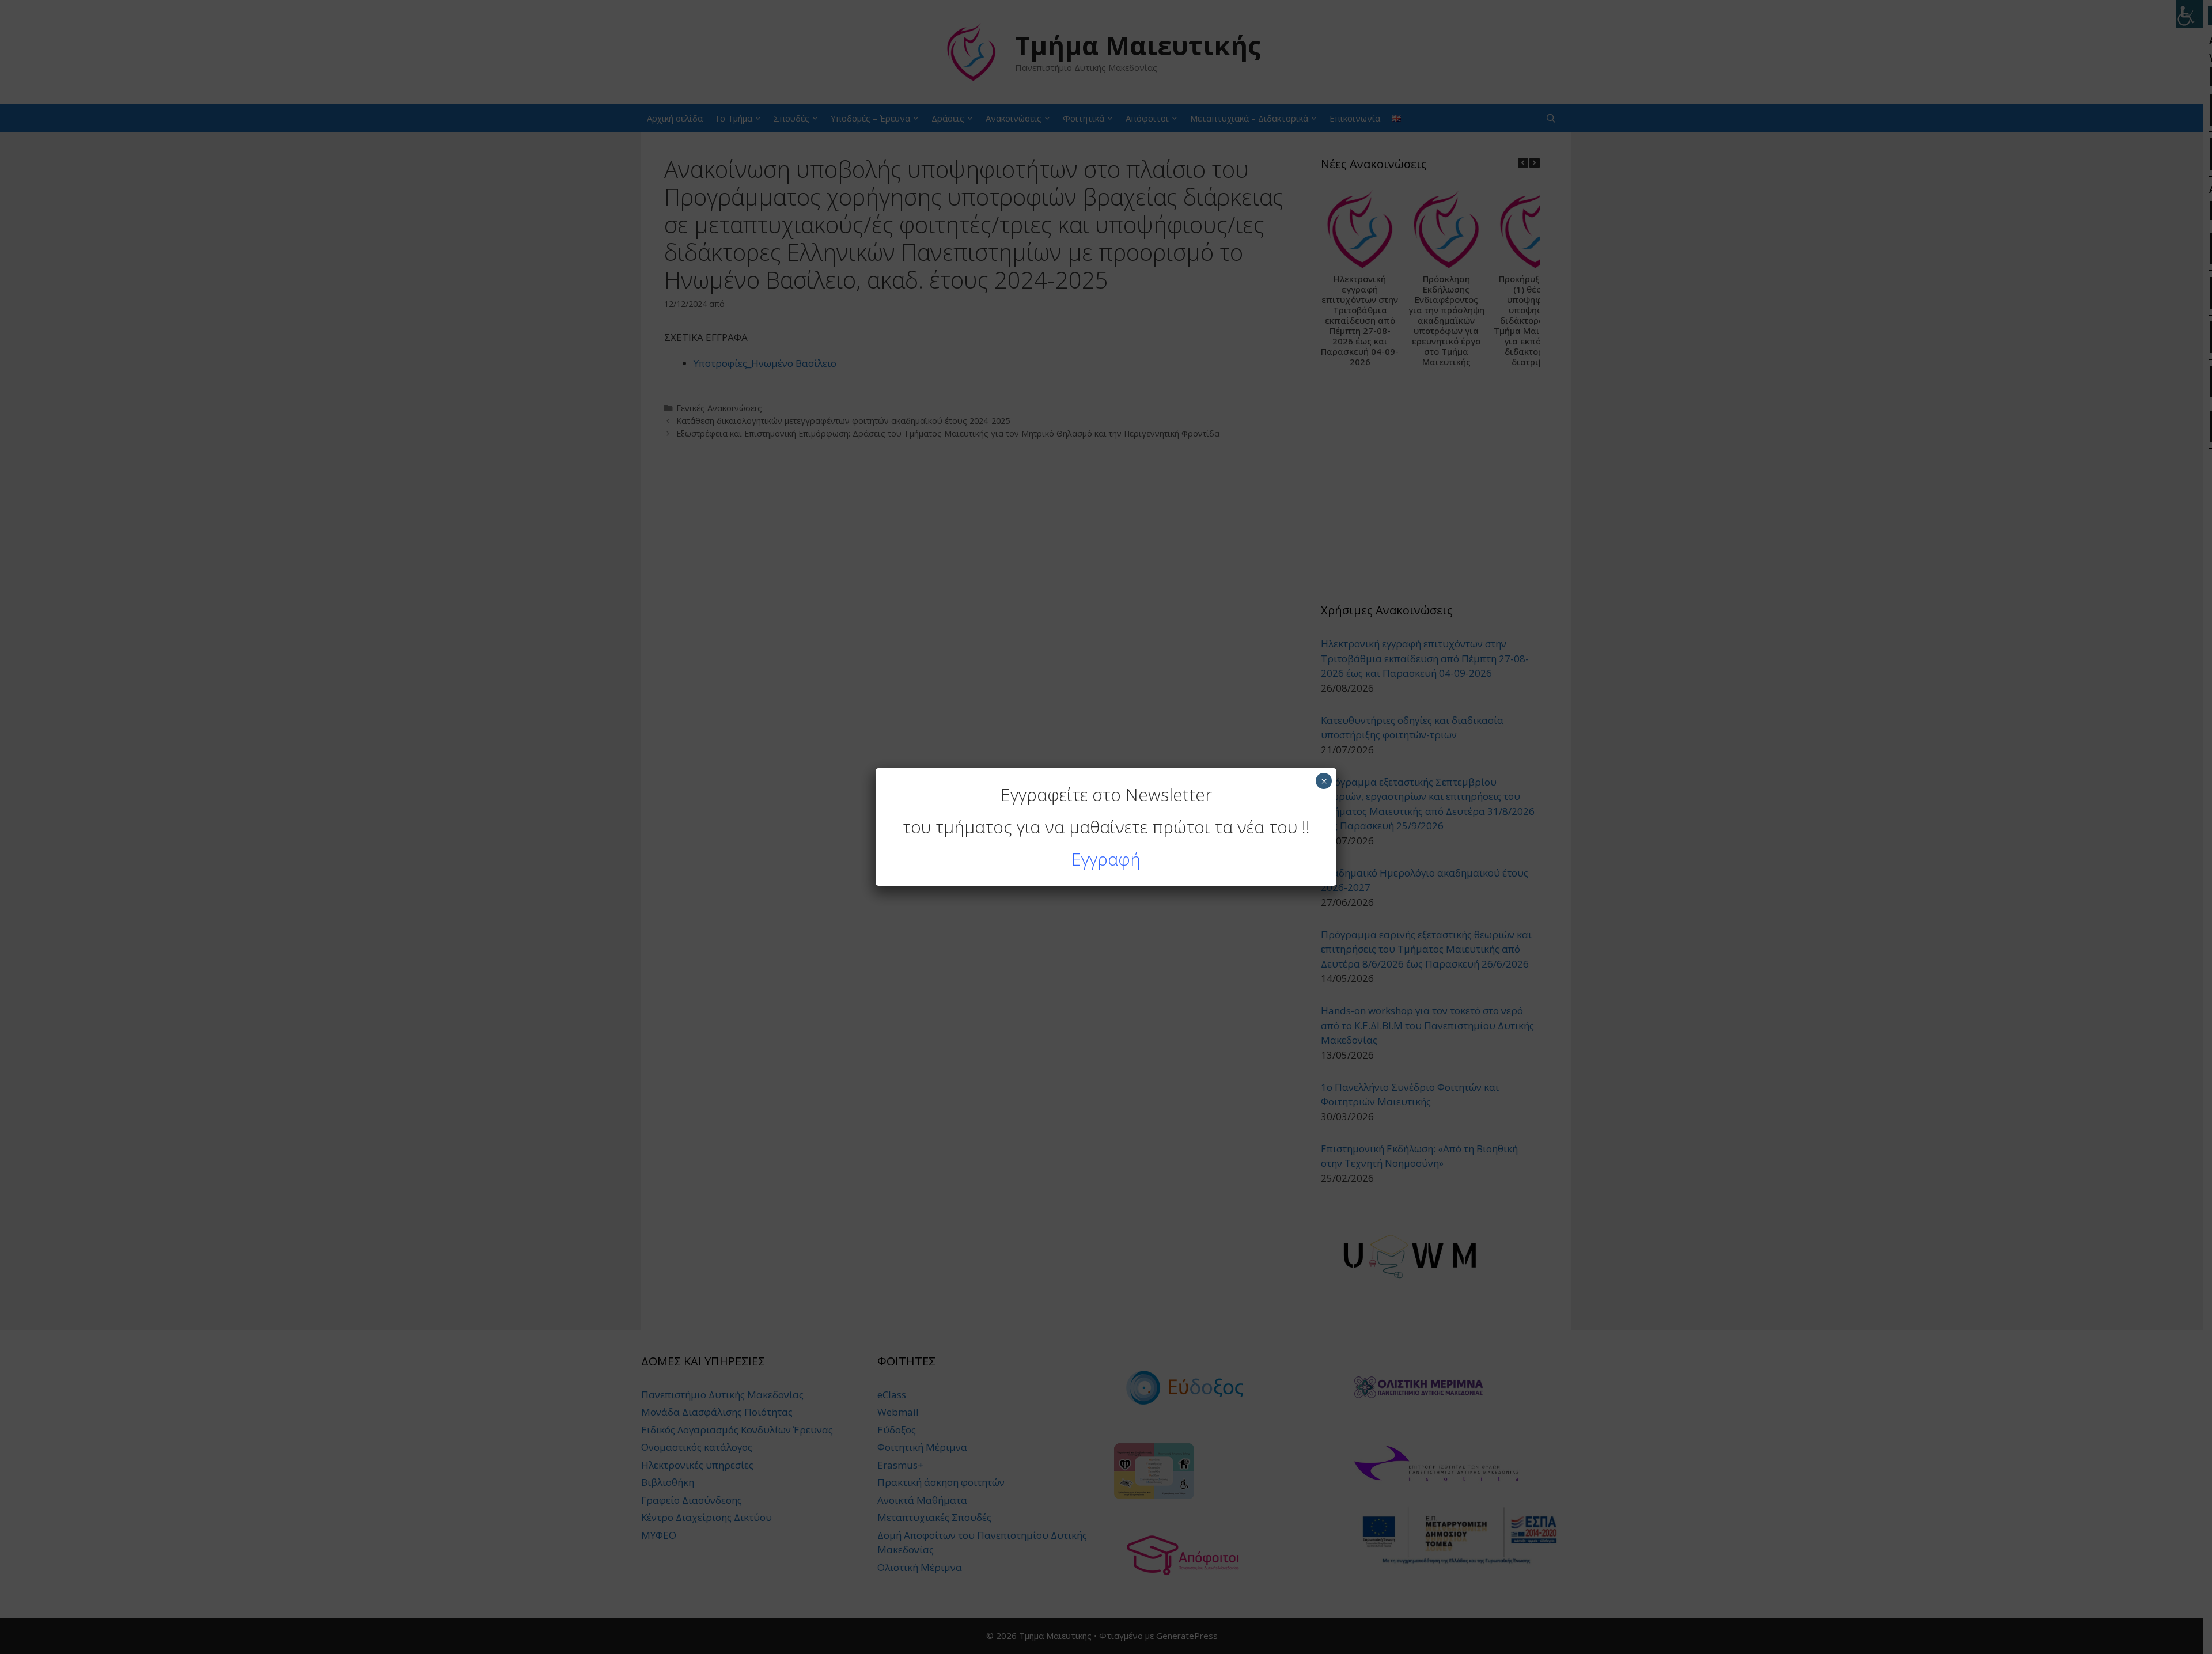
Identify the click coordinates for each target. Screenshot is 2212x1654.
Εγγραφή (1106, 859)
